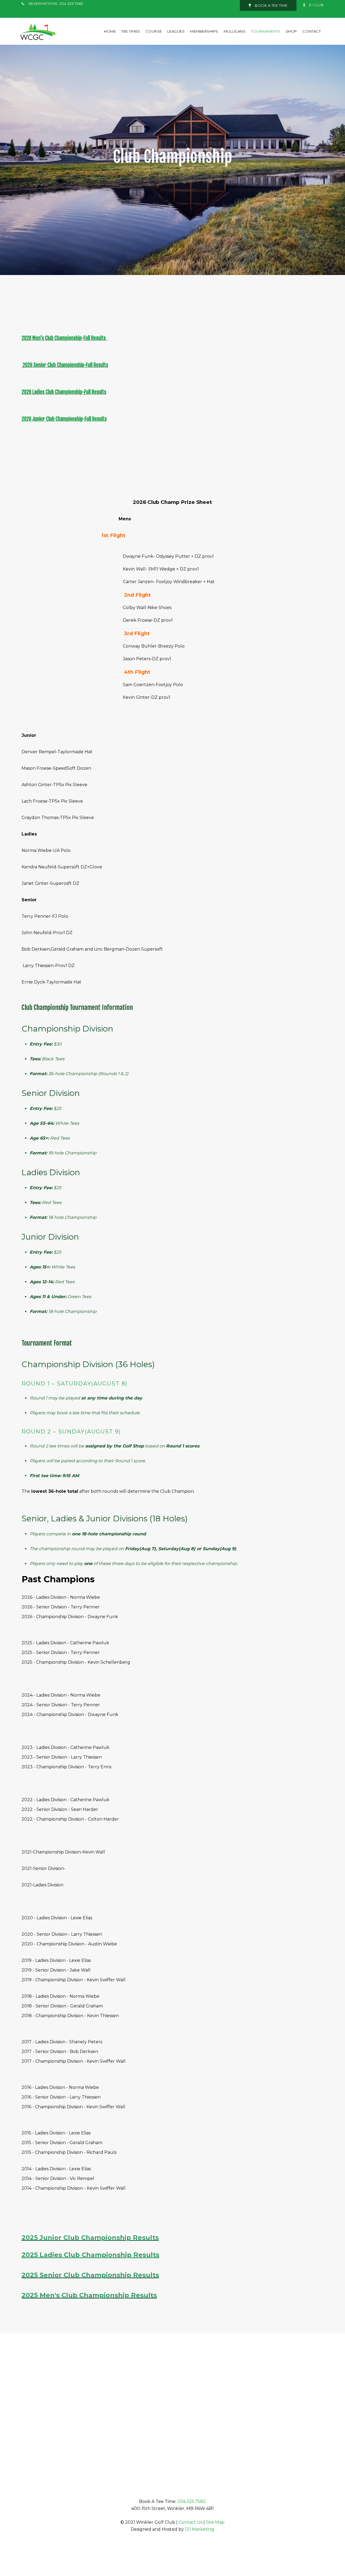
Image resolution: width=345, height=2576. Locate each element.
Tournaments (266, 31)
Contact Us (191, 2522)
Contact (312, 31)
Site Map (215, 2522)
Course (154, 31)
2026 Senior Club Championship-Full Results (65, 365)
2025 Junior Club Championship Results (90, 2238)
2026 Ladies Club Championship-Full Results (64, 392)
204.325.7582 (192, 2501)
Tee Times (131, 31)
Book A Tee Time (271, 5)
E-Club (316, 5)
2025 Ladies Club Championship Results (90, 2255)
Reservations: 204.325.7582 (56, 4)
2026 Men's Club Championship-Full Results (64, 338)
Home (110, 31)
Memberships (204, 31)
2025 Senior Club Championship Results (90, 2275)
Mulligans (235, 31)
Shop (291, 31)
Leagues (176, 31)
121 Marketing (200, 2529)
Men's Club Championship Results (98, 2295)
